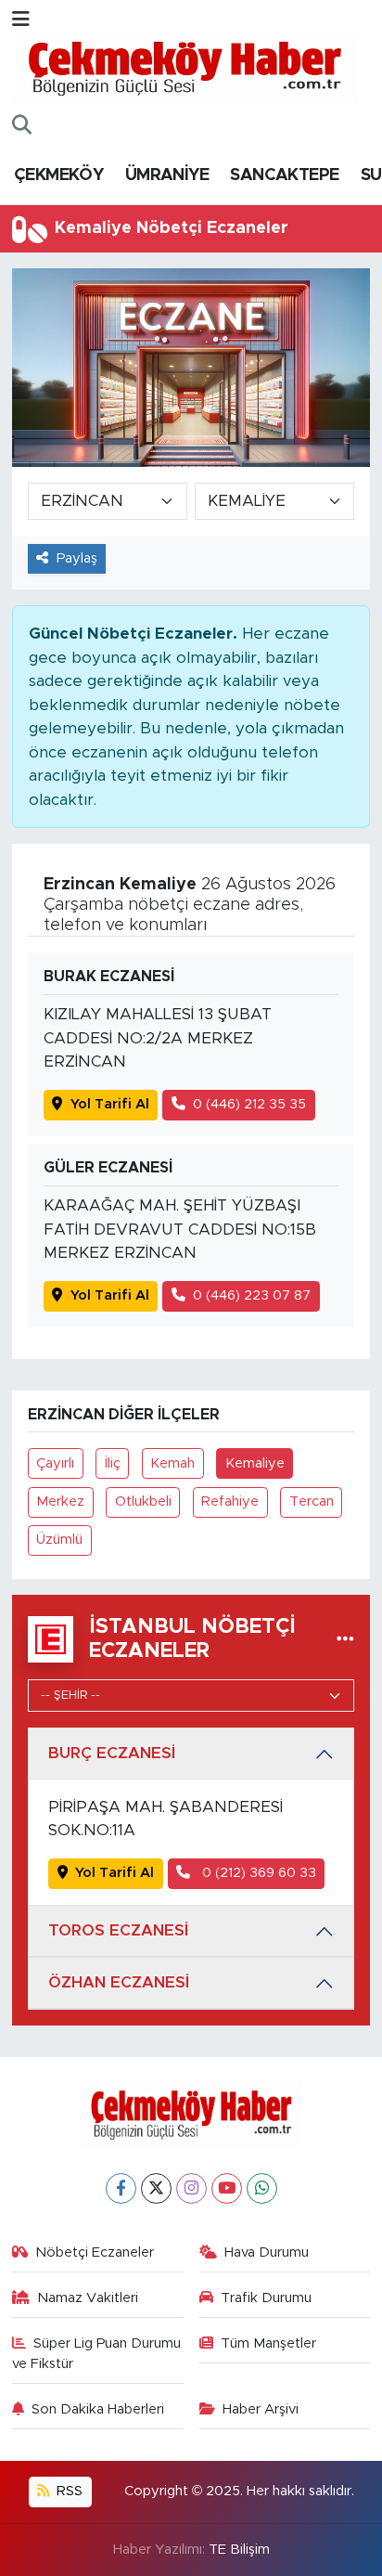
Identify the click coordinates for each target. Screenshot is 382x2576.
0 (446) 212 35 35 (249, 1104)
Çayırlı (55, 1463)
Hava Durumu (267, 2252)
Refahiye (230, 1502)
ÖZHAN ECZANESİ (119, 1982)
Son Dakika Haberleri (98, 2409)
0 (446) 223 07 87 (252, 1295)
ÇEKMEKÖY (58, 175)
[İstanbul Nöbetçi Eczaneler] (345, 1639)
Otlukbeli (143, 1502)
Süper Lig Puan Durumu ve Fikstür (97, 2354)
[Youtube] (227, 2188)
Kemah (172, 1463)
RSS (68, 2491)
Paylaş (77, 558)
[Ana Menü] (21, 20)
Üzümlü (59, 1540)
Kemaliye (255, 1463)
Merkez (60, 1502)
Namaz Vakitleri (88, 2298)
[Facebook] (121, 2188)
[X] (156, 2188)
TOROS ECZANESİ (118, 1930)
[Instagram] (191, 2188)
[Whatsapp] (262, 2188)
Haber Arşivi (261, 2409)
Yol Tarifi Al (110, 1104)
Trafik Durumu (266, 2298)
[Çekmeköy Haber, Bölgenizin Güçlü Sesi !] (185, 68)
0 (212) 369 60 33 (257, 1873)
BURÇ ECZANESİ (112, 1753)
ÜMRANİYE (167, 175)
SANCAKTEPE (284, 175)
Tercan (312, 1502)
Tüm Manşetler (268, 2343)
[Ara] (22, 126)
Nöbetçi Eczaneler (95, 2252)
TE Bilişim (239, 2550)
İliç (113, 1463)
